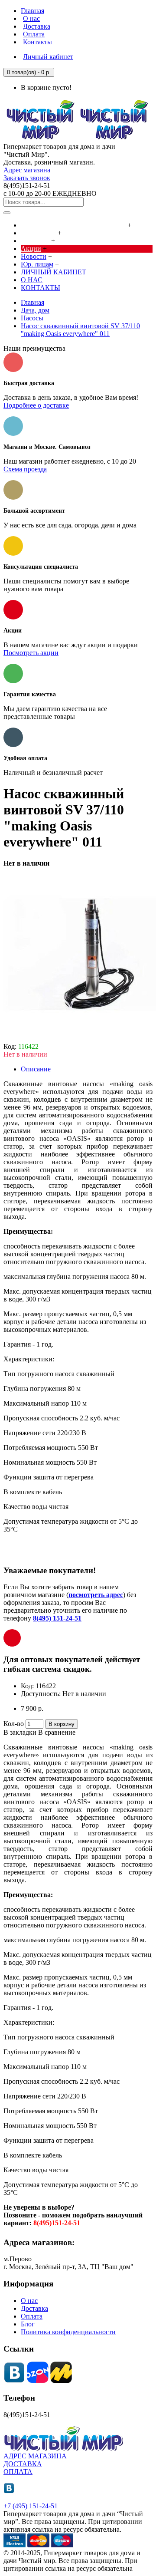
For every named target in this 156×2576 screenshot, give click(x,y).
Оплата (32, 2316)
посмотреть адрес (96, 1595)
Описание (36, 1069)
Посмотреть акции (31, 653)
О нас (29, 2301)
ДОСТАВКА (23, 2464)
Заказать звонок (27, 178)
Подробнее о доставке (36, 405)
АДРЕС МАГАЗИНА (35, 2456)
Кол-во (14, 1724)
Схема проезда (25, 469)
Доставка (34, 2308)
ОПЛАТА (18, 2472)
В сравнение (57, 1732)
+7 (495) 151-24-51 (31, 2506)
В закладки (20, 1732)
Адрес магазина (27, 170)
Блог (28, 2324)
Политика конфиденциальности (68, 2332)
